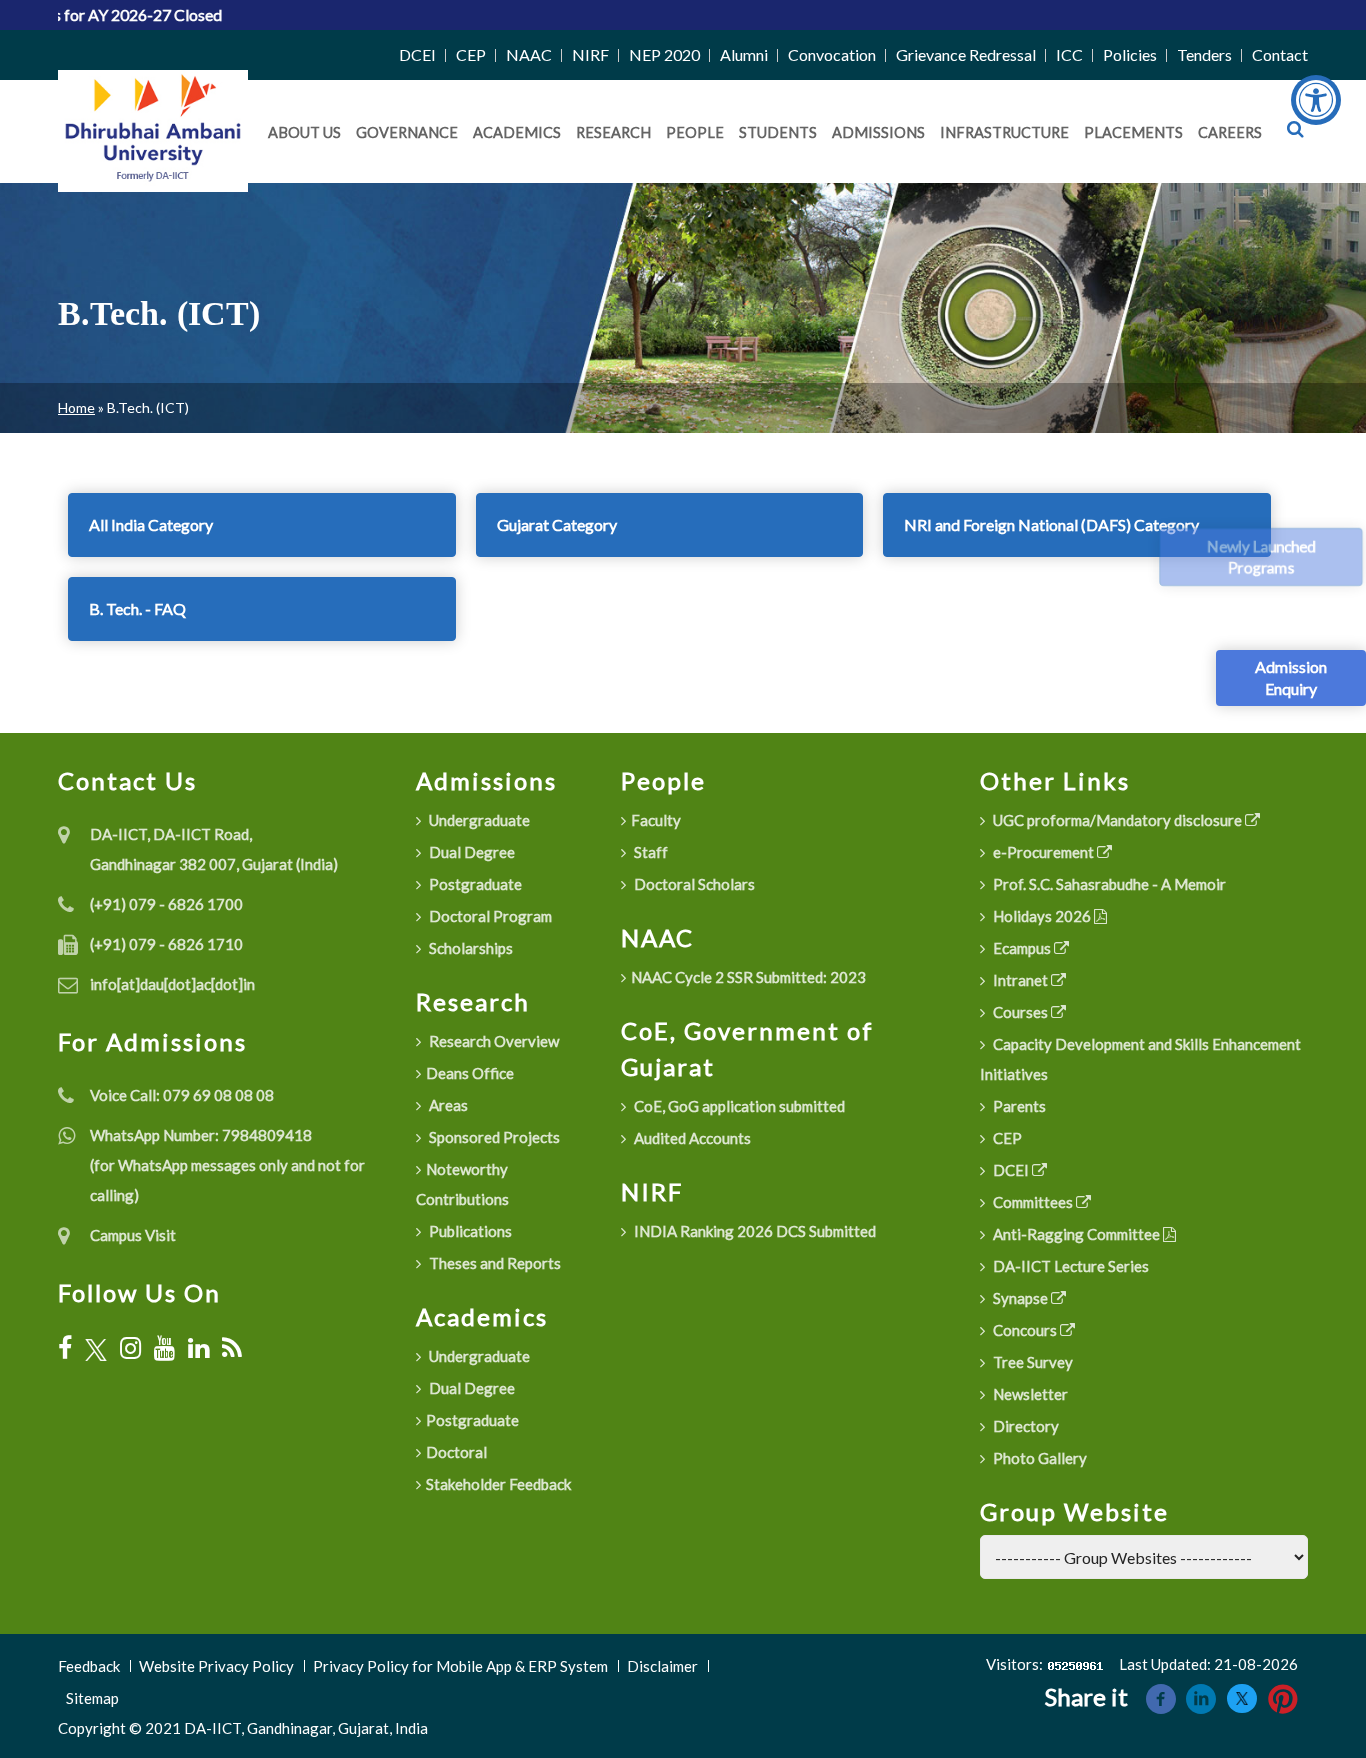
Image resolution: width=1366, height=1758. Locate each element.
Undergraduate (478, 820)
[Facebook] (65, 1348)
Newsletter (1029, 1394)
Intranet (1020, 980)
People (695, 132)
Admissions (878, 132)
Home (76, 407)
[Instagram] (130, 1348)
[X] (96, 1348)
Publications (469, 1231)
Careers (1230, 132)
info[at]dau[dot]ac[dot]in (172, 984)
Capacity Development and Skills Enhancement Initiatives (1140, 1059)
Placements (1133, 132)
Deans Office (470, 1073)
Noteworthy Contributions (462, 1184)
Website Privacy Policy (216, 1666)
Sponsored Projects (493, 1137)
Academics (517, 132)
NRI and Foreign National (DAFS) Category (1051, 524)
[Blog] (232, 1348)
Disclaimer (662, 1666)
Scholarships (469, 948)
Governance (407, 132)
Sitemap (92, 1698)
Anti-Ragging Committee (1076, 1234)
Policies (1130, 54)
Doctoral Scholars (693, 884)
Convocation (832, 54)
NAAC (529, 54)
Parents (1018, 1106)
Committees (1033, 1202)
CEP (471, 54)
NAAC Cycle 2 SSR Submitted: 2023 (748, 977)
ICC (1069, 54)
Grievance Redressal (966, 54)
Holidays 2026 (1042, 916)
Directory (1024, 1426)
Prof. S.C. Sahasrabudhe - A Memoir (1108, 884)
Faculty (656, 820)
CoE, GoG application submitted (738, 1106)
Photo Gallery (1038, 1458)
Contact (1280, 54)
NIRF (590, 54)
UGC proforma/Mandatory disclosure (1117, 820)
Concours (1025, 1330)
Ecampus (1022, 948)
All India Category (151, 524)
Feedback (89, 1666)
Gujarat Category (557, 524)
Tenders (1204, 54)
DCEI (417, 54)
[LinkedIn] (198, 1348)
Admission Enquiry (1291, 677)
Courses (1020, 1012)
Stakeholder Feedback (498, 1484)
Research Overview (492, 1041)
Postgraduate (474, 884)
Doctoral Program (489, 916)
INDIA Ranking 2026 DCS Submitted (753, 1231)
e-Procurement (1043, 852)
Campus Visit (133, 1235)
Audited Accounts (691, 1138)
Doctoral (456, 1452)
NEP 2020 (664, 54)
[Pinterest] (1283, 1696)
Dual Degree (470, 852)
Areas (447, 1105)
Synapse (1020, 1298)
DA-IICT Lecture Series (1069, 1266)
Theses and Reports (493, 1263)
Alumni (744, 54)
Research (613, 132)
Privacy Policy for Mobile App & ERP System (460, 1666)
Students (778, 132)
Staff (649, 852)
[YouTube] (164, 1348)
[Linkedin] (1201, 1696)
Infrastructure (1004, 132)
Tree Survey (1031, 1362)
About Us (304, 132)
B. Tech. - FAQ (137, 608)
